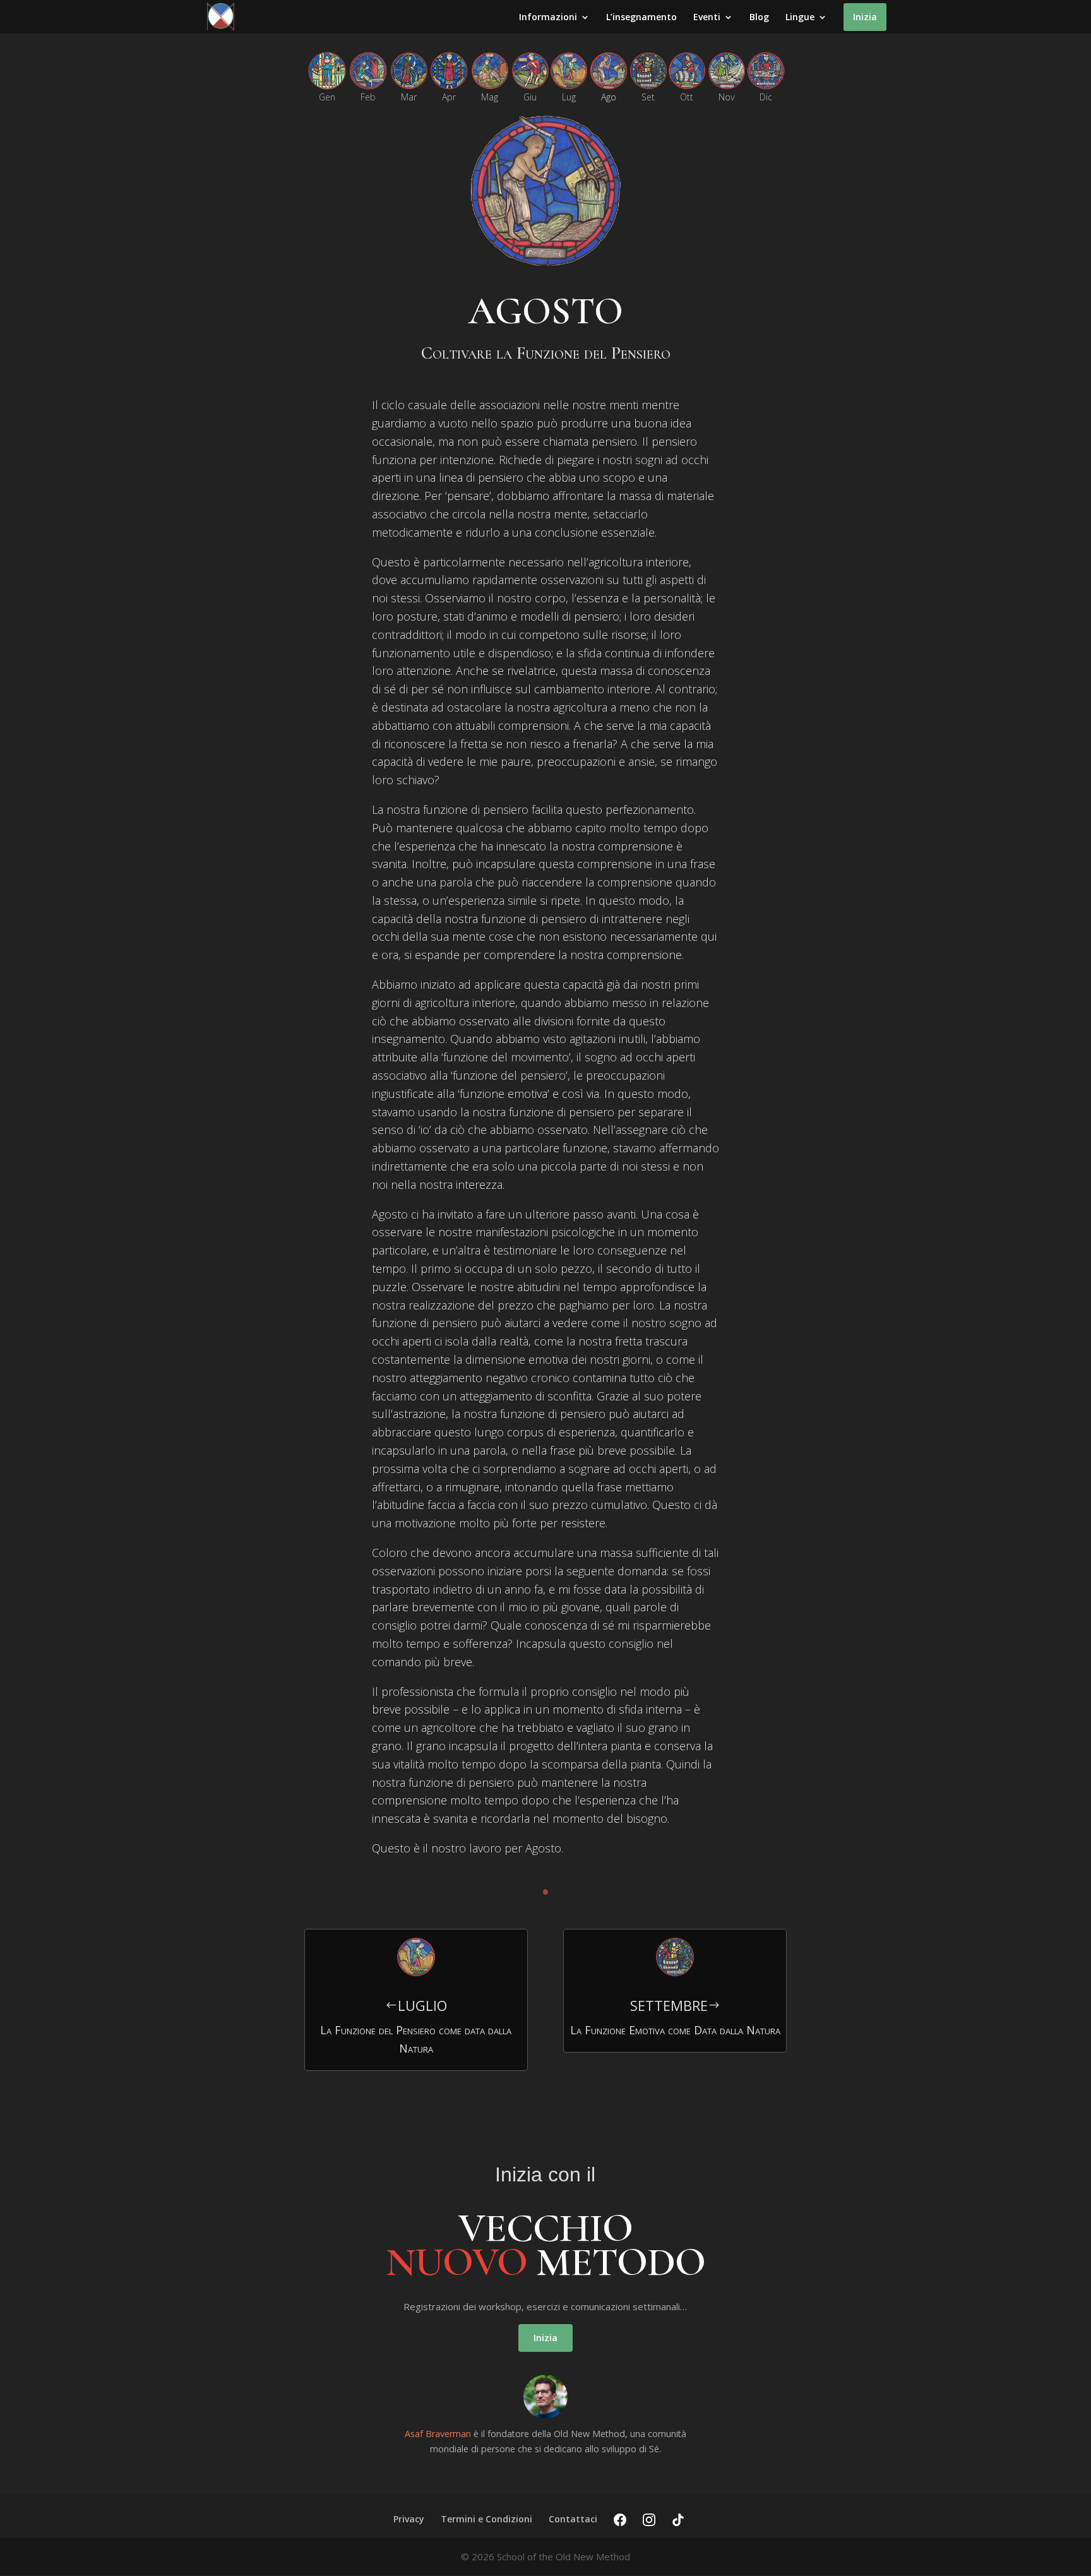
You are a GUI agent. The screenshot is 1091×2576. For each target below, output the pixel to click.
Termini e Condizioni (486, 2519)
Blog (759, 18)
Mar (409, 98)
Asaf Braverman (438, 2434)
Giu (530, 98)
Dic (766, 98)
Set (648, 98)
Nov (726, 98)
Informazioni (548, 18)
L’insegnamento (641, 18)
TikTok (678, 2520)
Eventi (707, 18)
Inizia (865, 17)
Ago (609, 98)
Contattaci (573, 2519)
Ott (687, 98)
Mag (490, 98)
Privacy (409, 2519)
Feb (368, 98)
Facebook (620, 2520)
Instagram (649, 2520)
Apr (449, 98)
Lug (569, 98)
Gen (327, 98)
